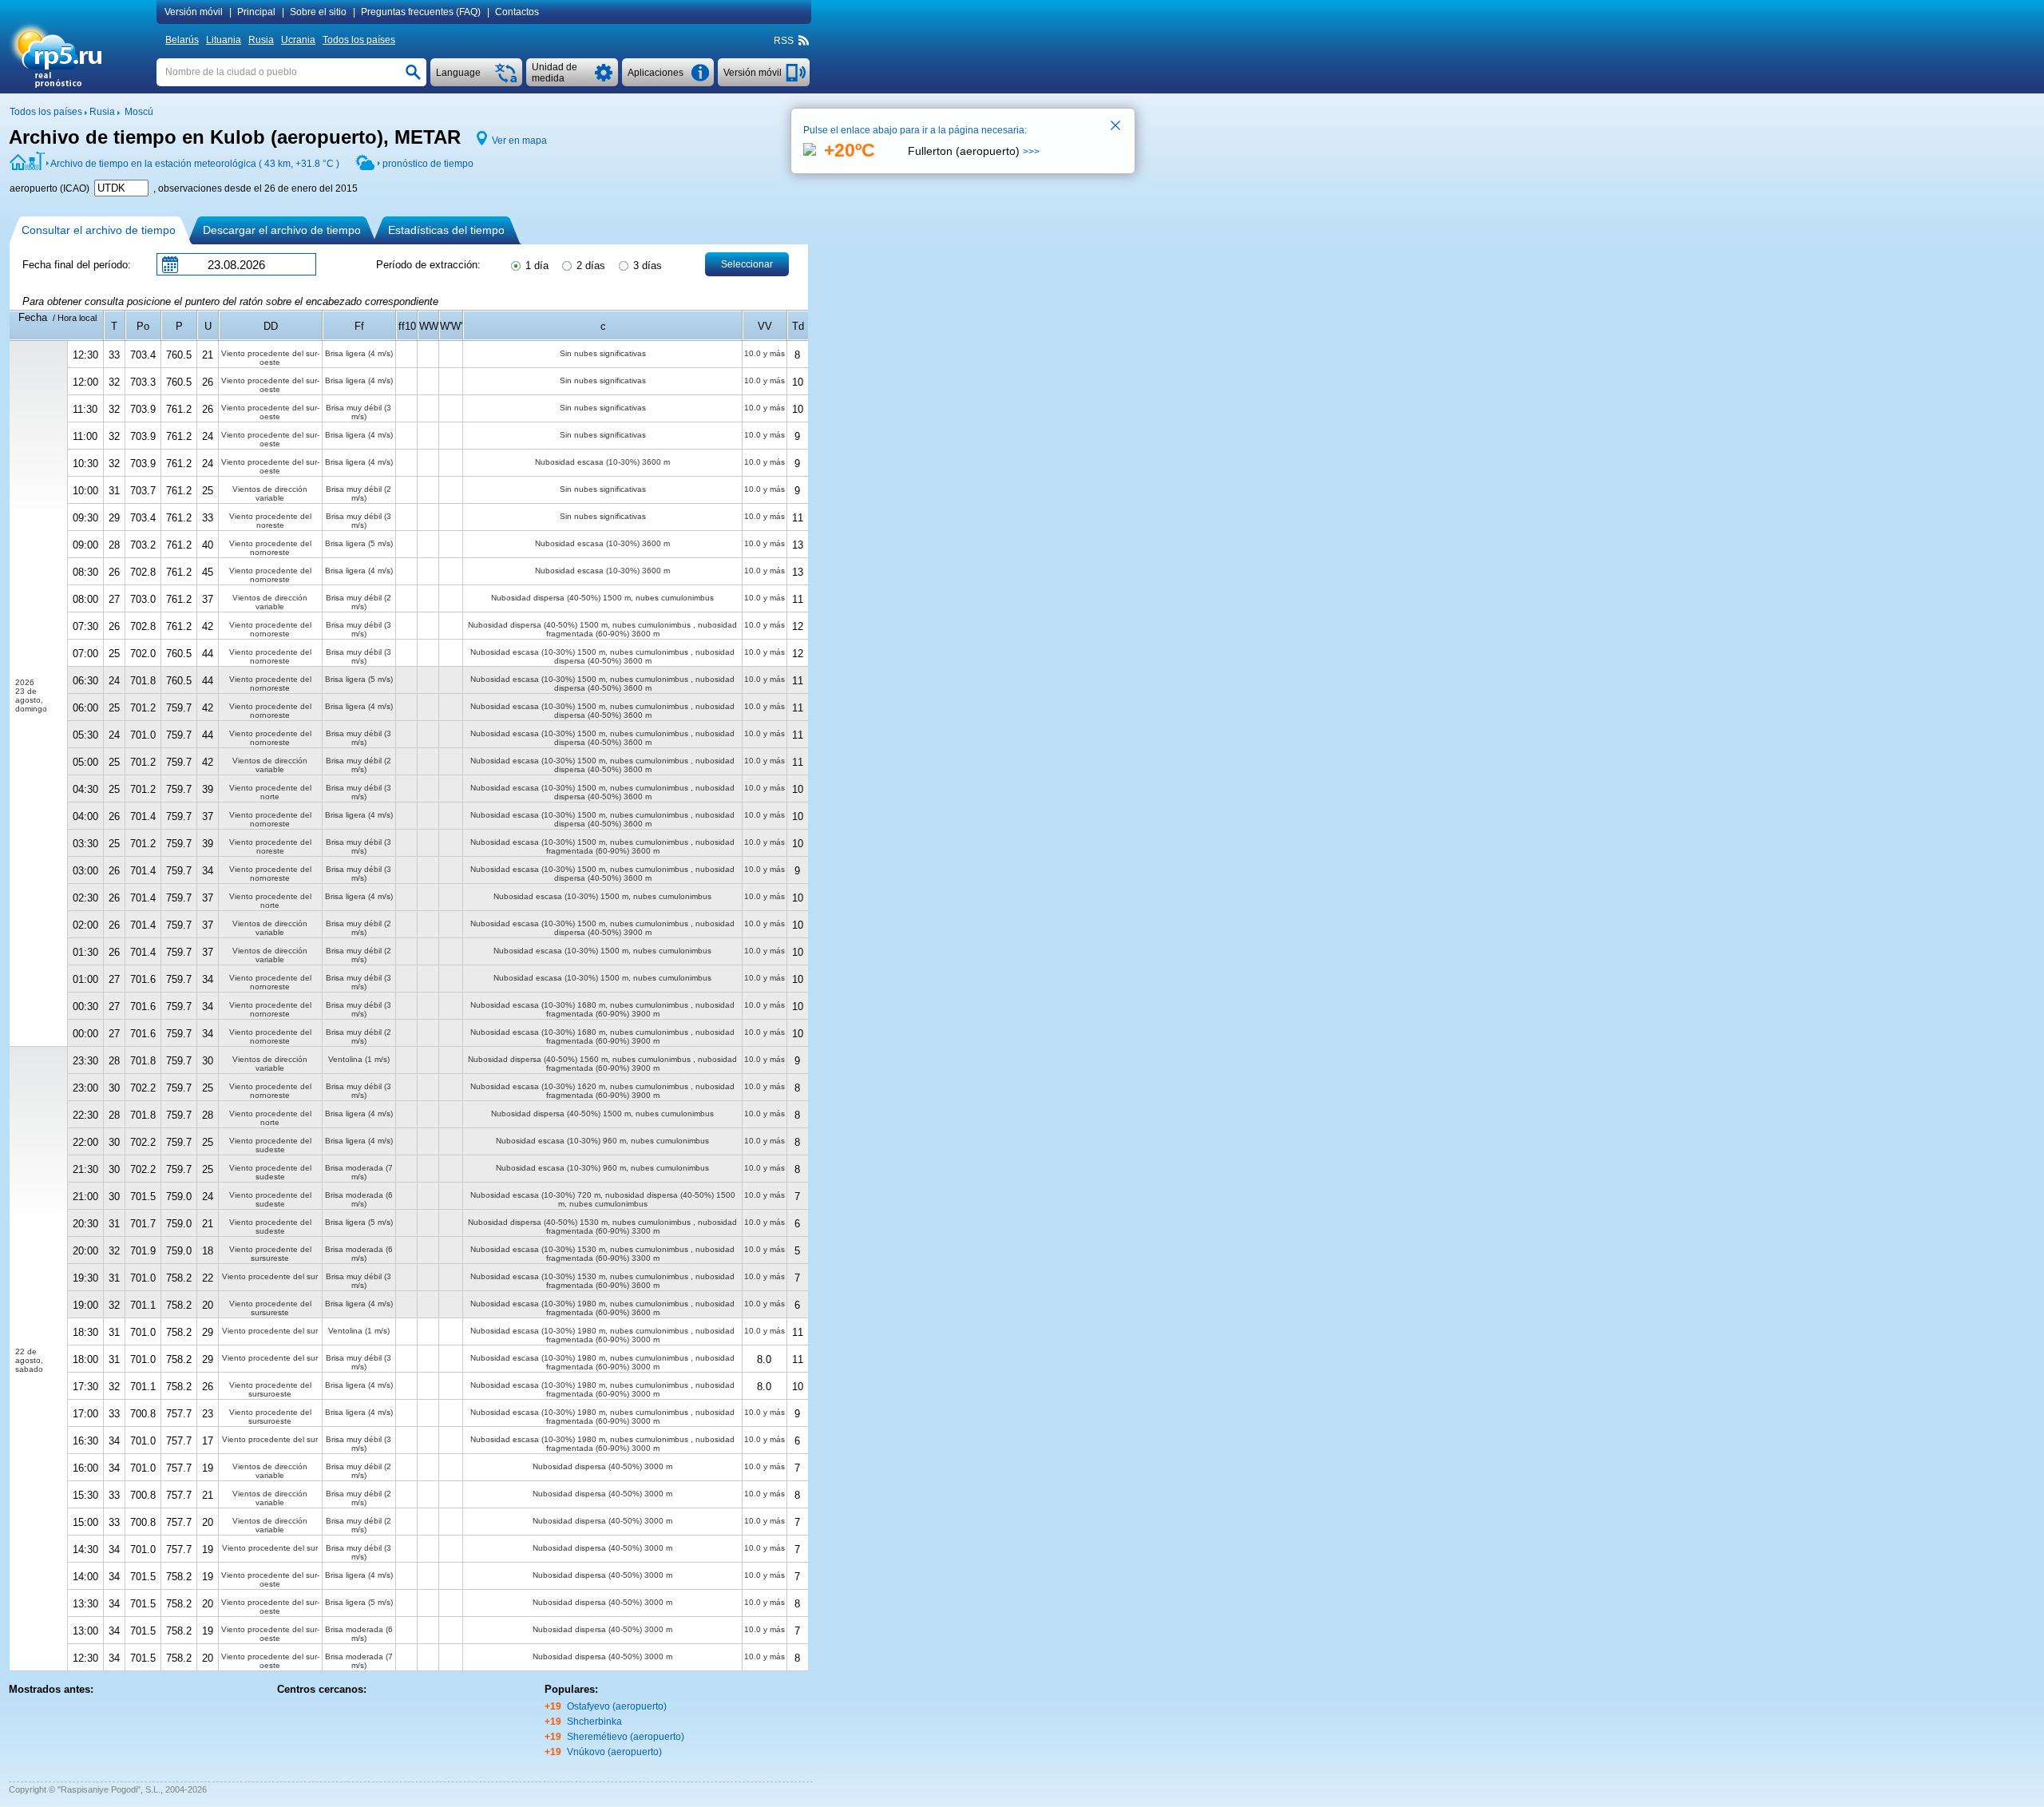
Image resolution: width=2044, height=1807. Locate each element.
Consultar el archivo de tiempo (99, 230)
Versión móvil (194, 12)
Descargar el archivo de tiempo (282, 230)
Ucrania (298, 40)
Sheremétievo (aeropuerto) (626, 1737)
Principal (256, 12)
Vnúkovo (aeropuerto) (614, 1752)
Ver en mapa (519, 141)
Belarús (182, 40)
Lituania (224, 40)
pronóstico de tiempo (428, 164)
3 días (646, 266)
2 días (589, 266)
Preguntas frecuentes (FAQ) (421, 12)
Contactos (517, 12)
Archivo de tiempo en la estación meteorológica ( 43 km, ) (195, 164)
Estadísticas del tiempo (446, 230)
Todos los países (359, 40)
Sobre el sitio (318, 12)
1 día (535, 266)
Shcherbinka (594, 1722)
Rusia (261, 40)
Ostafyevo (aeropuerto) (617, 1706)
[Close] (1116, 127)
